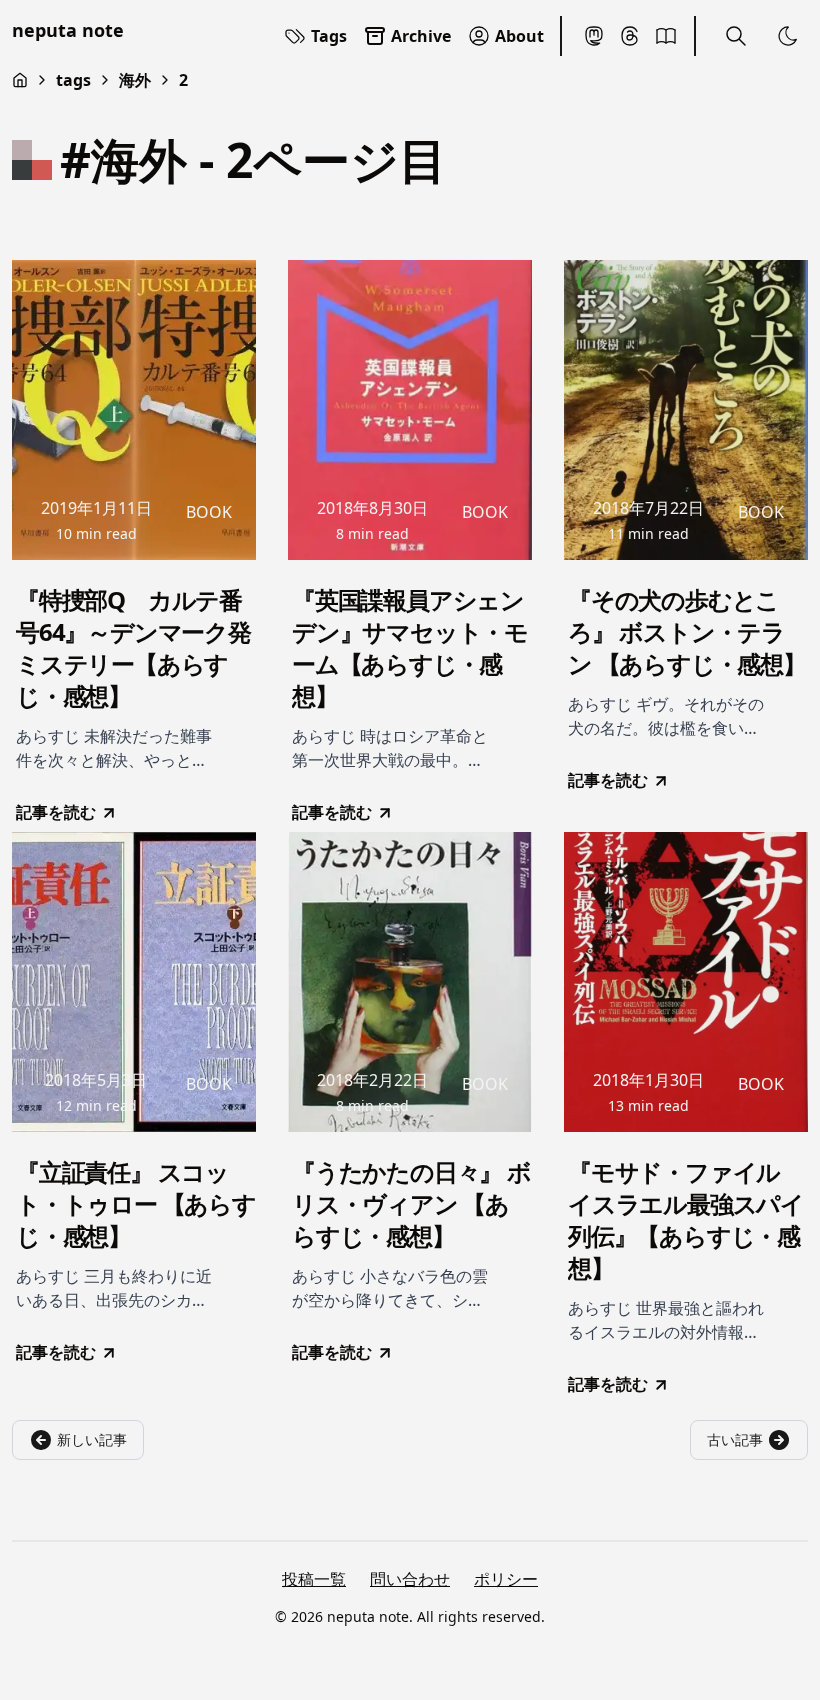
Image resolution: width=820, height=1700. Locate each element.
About (519, 36)
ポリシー (506, 1579)
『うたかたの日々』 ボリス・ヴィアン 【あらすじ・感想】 (411, 1204)
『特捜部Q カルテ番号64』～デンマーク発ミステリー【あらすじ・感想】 (133, 648)
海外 (135, 80)
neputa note (68, 30)
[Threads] (630, 36)
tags (73, 80)
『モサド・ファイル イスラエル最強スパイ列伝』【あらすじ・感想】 (686, 1220)
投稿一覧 (314, 1579)
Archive (421, 36)
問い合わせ (410, 1579)
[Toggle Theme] (788, 36)
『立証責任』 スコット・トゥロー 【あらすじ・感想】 (136, 1204)
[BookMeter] (666, 36)
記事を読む (56, 812)
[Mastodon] (594, 36)
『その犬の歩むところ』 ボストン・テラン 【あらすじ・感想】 (687, 632)
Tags (329, 36)
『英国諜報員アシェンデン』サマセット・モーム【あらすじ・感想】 (410, 648)
